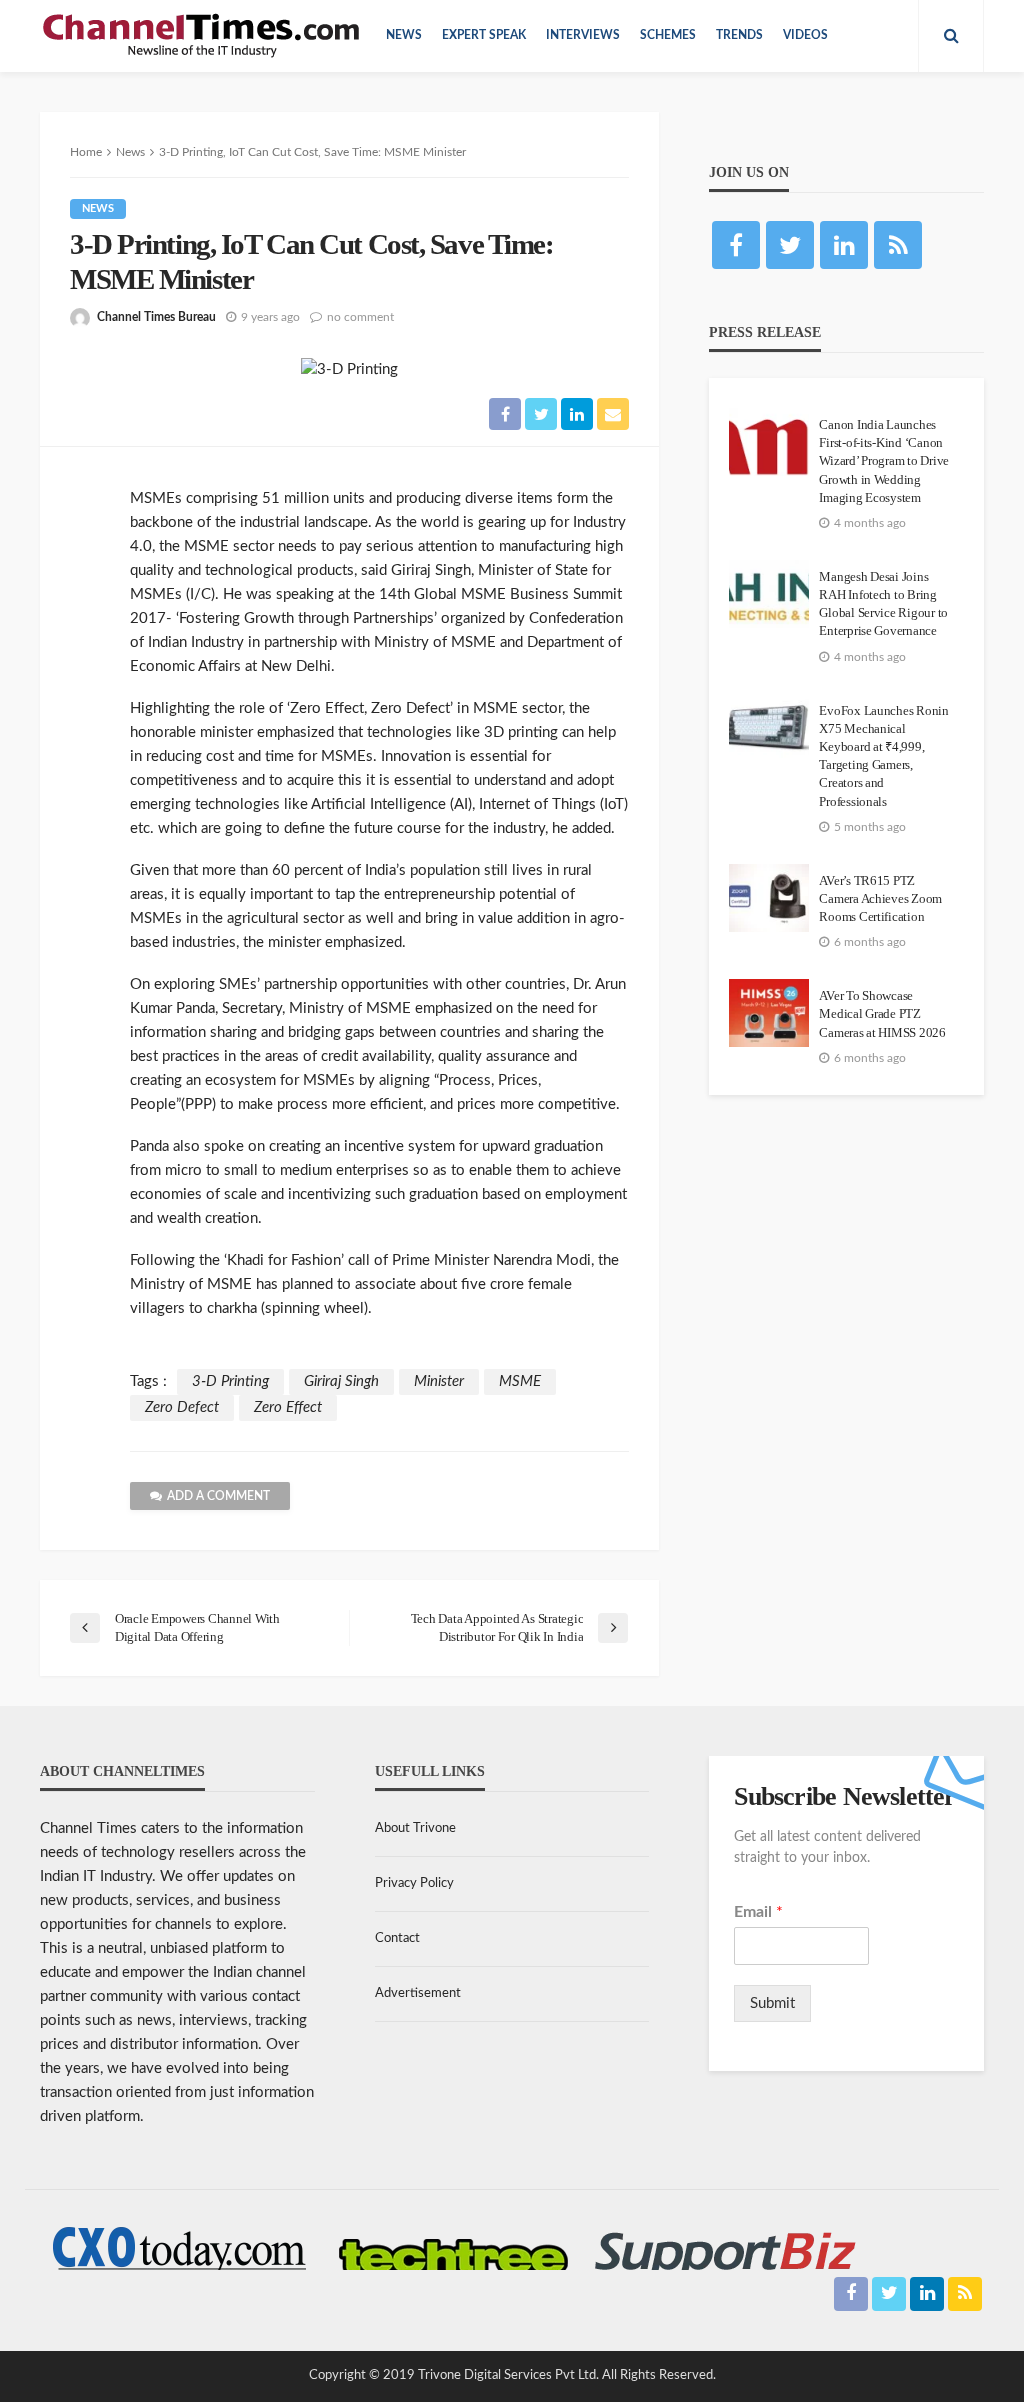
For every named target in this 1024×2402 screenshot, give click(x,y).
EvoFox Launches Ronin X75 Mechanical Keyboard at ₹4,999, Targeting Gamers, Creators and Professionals (884, 756)
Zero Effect (288, 1407)
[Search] (951, 36)
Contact (397, 1938)
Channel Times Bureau (156, 317)
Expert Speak (484, 35)
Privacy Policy (414, 1883)
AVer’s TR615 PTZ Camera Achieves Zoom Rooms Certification (880, 898)
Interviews (583, 35)
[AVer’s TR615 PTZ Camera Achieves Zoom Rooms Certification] (769, 898)
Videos (805, 35)
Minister (439, 1381)
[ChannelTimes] (203, 36)
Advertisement (418, 1993)
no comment (360, 317)
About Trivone (415, 1828)
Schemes (668, 35)
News (404, 35)
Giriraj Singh (341, 1381)
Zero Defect (182, 1407)
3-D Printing (230, 1381)
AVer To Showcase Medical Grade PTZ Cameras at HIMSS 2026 (882, 1013)
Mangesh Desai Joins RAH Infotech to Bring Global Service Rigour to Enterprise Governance (883, 604)
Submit (772, 2003)
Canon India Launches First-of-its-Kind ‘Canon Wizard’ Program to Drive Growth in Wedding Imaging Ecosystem (884, 461)
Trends (739, 35)
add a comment (218, 1496)
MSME (520, 1381)
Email (758, 1912)
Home (86, 152)
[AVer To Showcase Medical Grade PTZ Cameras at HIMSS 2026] (769, 1013)
